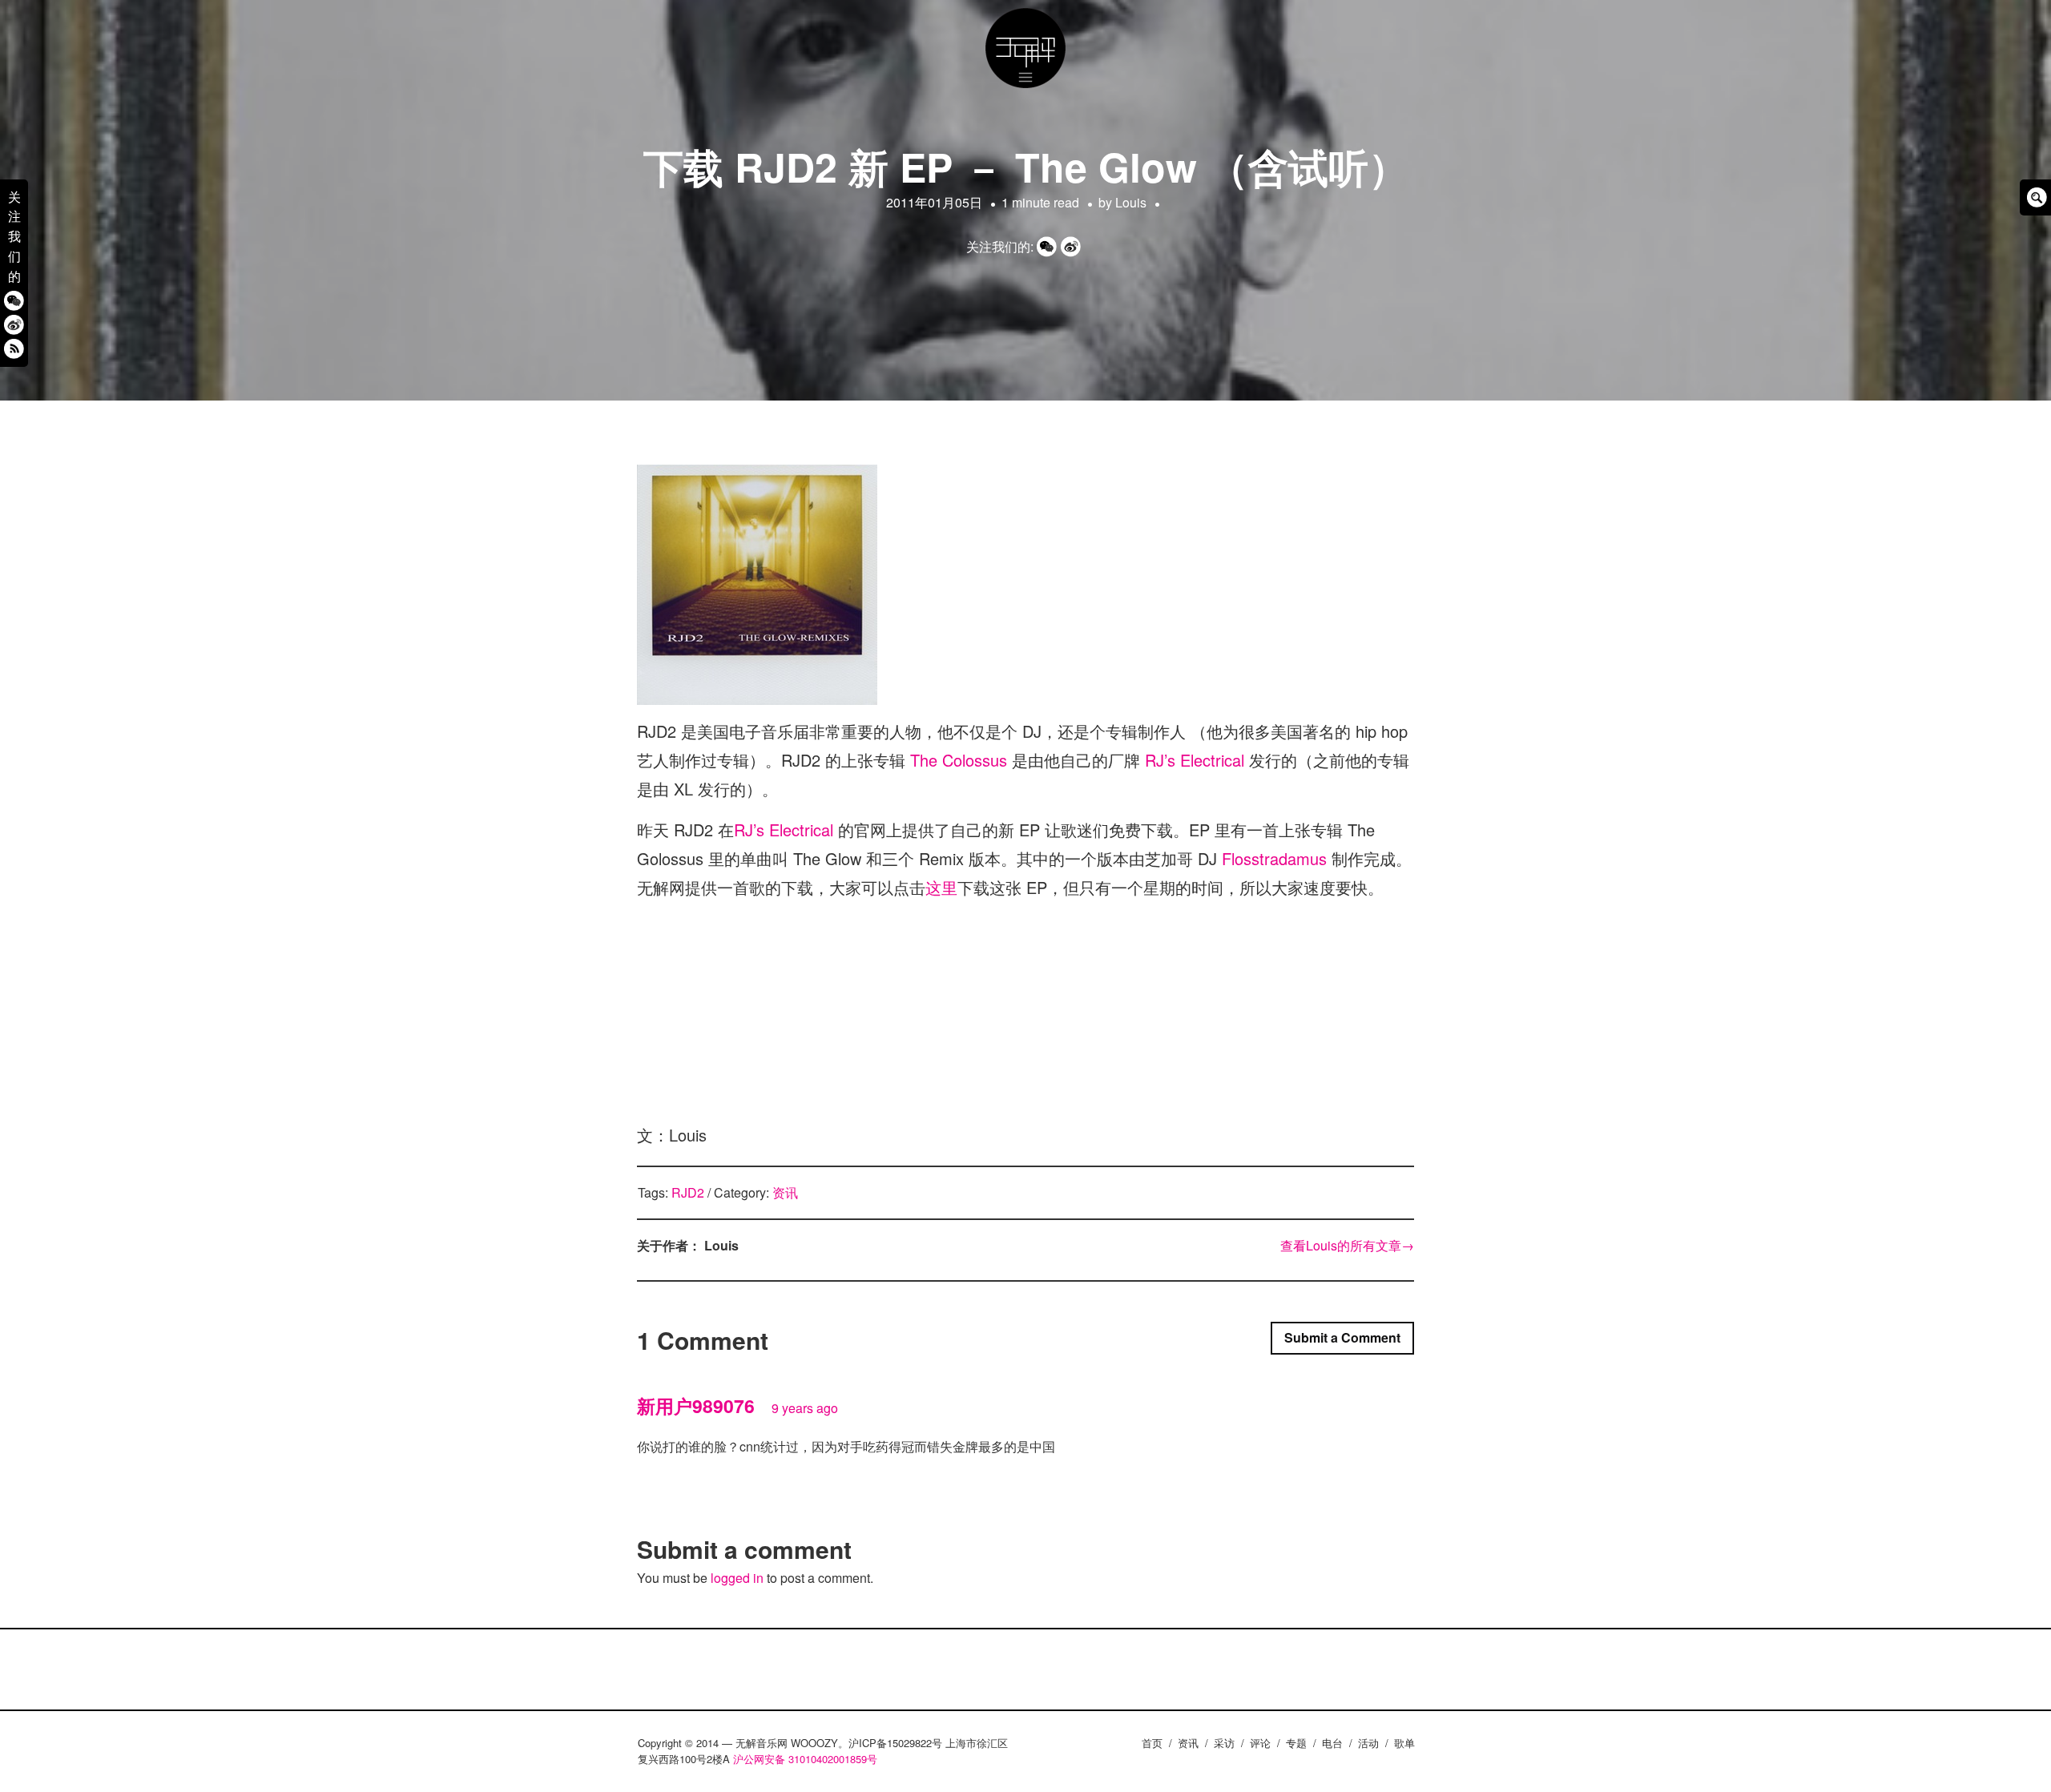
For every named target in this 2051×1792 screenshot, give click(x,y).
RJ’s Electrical (1195, 760)
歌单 (1404, 1743)
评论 (1260, 1743)
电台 (1332, 1743)
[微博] (14, 324)
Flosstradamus (1274, 858)
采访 (1224, 1743)
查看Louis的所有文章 (1347, 1245)
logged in (737, 1578)
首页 (1152, 1743)
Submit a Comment (1342, 1337)
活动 (1368, 1743)
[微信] (14, 300)
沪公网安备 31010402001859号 (805, 1759)
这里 (941, 887)
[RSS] (14, 348)
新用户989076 (696, 1405)
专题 (1296, 1743)
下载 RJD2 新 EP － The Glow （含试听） (1026, 166)
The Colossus (959, 760)
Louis (1131, 202)
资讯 (785, 1192)
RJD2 (688, 1192)
